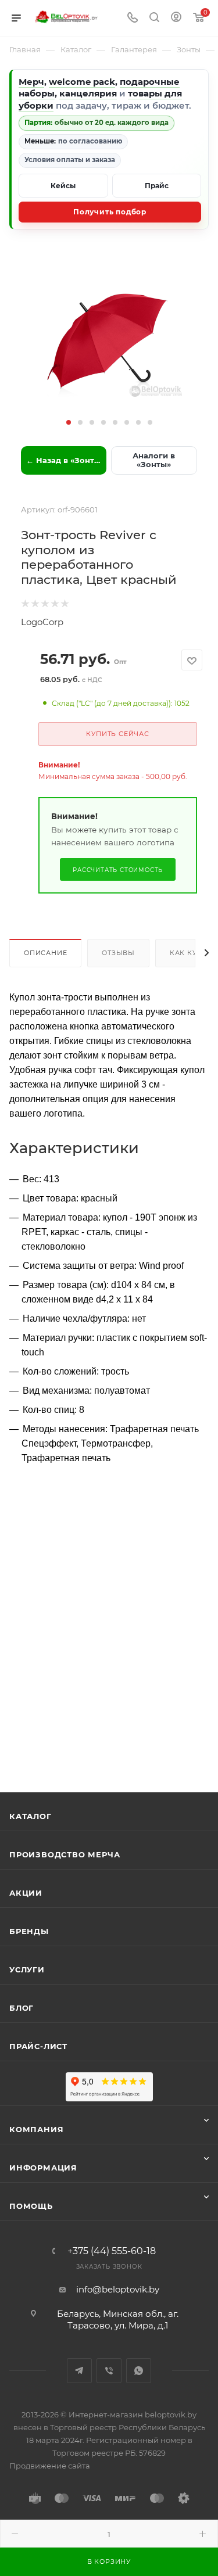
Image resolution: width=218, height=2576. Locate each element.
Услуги (27, 1969)
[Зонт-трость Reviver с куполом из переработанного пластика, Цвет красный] (109, 341)
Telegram (79, 2371)
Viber (109, 2371)
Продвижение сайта (50, 2466)
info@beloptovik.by (118, 2289)
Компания (36, 2129)
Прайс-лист (38, 2046)
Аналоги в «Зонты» (154, 460)
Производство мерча (65, 1854)
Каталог (31, 1816)
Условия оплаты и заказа (70, 160)
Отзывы (118, 953)
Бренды (29, 1931)
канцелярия (88, 93)
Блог (22, 2008)
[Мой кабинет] (176, 18)
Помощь (31, 2206)
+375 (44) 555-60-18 (112, 2251)
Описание (45, 953)
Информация (43, 2168)
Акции (26, 1893)
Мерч (31, 82)
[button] (69, 422)
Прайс (157, 186)
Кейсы (63, 186)
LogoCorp (42, 622)
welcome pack (82, 82)
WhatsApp (139, 2371)
